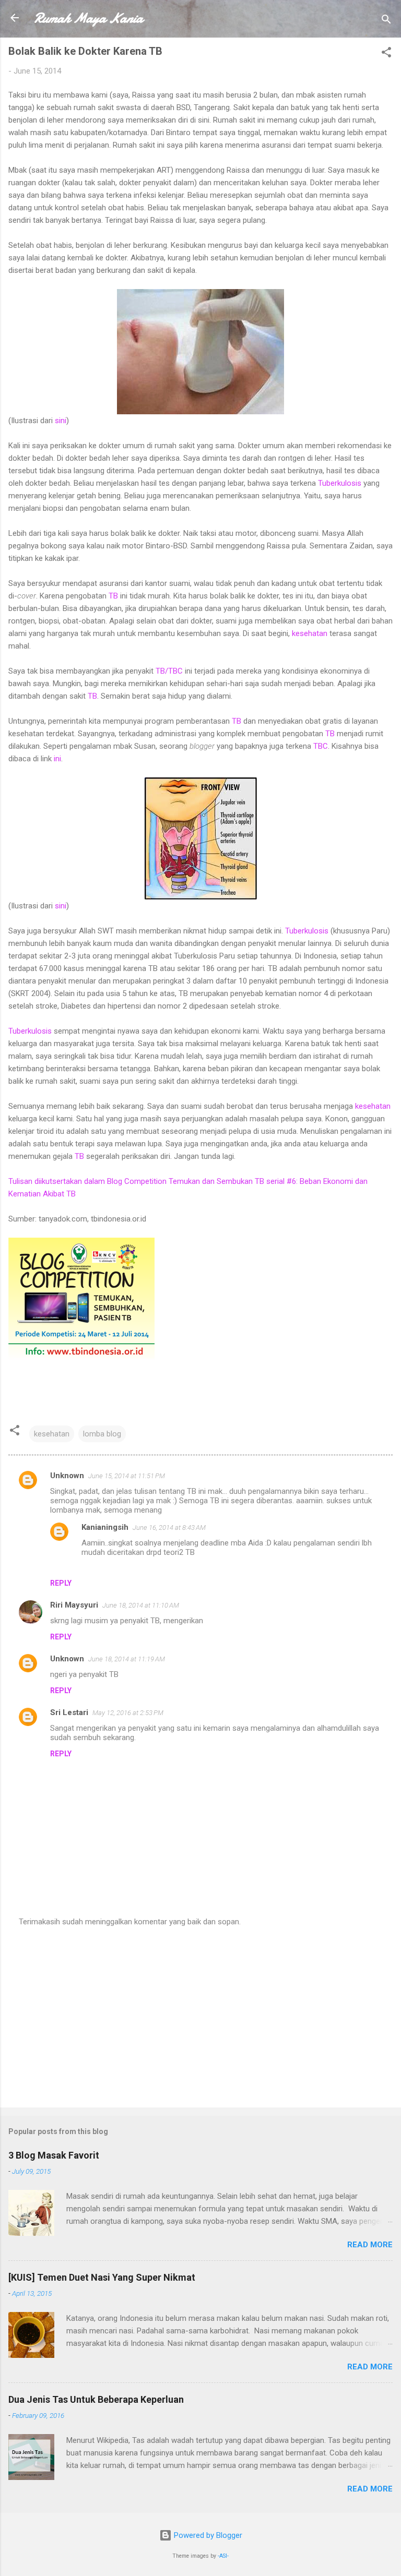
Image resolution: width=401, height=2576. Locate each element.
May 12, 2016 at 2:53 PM (128, 1713)
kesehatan (310, 633)
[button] (386, 54)
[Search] (386, 21)
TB (113, 596)
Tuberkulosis (340, 483)
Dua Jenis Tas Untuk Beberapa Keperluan (96, 2399)
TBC (321, 746)
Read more (370, 2245)
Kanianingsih (105, 1527)
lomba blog (102, 1434)
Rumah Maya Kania (88, 18)
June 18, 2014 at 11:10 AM (141, 1605)
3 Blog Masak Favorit (54, 2155)
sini (61, 421)
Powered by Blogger (207, 2535)
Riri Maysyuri (74, 1605)
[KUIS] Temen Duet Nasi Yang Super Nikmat (102, 2277)
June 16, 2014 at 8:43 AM (169, 1527)
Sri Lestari (69, 1712)
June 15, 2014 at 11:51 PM (127, 1476)
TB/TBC (169, 671)
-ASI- (223, 2556)
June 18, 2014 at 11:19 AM (127, 1659)
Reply (61, 1583)
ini (57, 759)
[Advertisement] (200, 2018)
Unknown (67, 1476)
